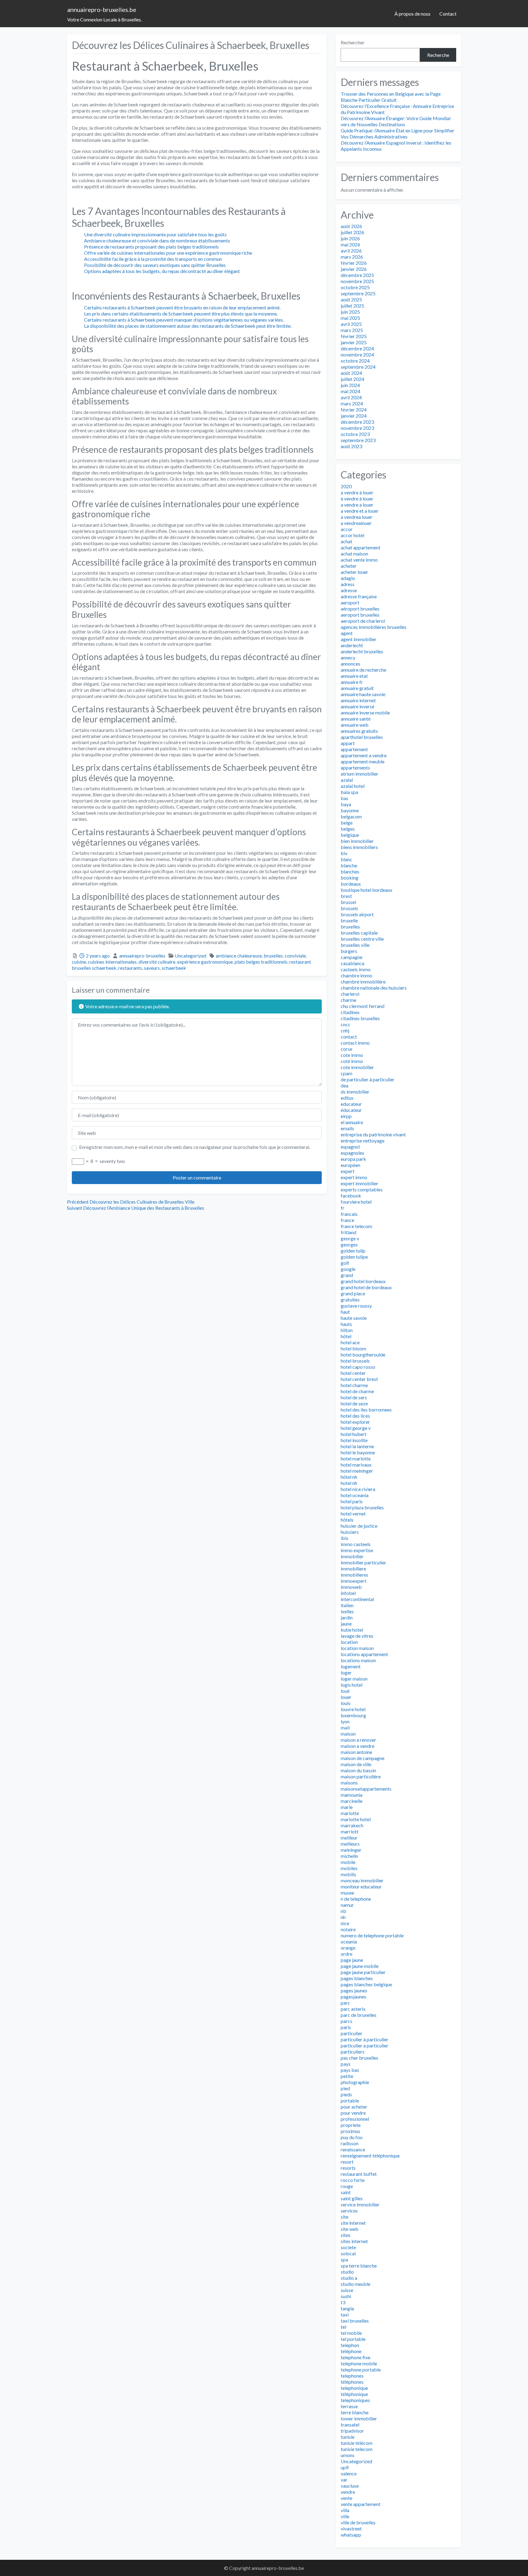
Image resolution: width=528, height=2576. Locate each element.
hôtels (347, 1520)
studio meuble (356, 2284)
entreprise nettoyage (363, 1140)
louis (346, 1703)
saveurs (152, 968)
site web (350, 2229)
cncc (346, 1024)
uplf (345, 2467)
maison (348, 1734)
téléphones (352, 2382)
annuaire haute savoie (363, 694)
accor (347, 529)
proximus (350, 2131)
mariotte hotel (356, 1819)
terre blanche (355, 2412)
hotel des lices (355, 1416)
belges (348, 829)
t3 (343, 2302)
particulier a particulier (365, 2045)
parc (345, 2003)
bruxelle (349, 920)
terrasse (349, 2406)
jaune (346, 1624)
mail (345, 1727)
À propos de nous (413, 14)
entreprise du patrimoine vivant (373, 1134)
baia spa (349, 792)
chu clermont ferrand (363, 1006)
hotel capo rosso (358, 1367)
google (348, 1269)
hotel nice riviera (358, 1489)
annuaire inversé (358, 706)
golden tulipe (354, 1257)
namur (347, 1905)
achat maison (354, 554)
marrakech (352, 1825)
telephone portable (361, 2369)
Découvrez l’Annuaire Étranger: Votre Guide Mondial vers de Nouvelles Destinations (396, 121)
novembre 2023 (357, 428)
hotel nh (349, 1483)
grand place (353, 1293)
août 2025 (351, 299)
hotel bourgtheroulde (363, 1354)
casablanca (352, 963)
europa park (353, 1159)
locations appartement (364, 1654)
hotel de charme (357, 1391)
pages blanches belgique (366, 1984)
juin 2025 (350, 312)
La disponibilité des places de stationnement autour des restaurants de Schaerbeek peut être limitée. (188, 326)
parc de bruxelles (359, 2015)
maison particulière (361, 1776)
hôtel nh (349, 1477)
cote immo (352, 1055)
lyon (345, 1721)
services (349, 2211)
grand (347, 1275)
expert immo (354, 1177)
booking (350, 878)
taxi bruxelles (355, 2321)
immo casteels (356, 1544)
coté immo (352, 1061)
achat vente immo (359, 560)
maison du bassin (358, 1770)
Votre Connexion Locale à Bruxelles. (105, 19)
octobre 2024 (355, 361)
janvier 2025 (354, 342)
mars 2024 (352, 403)
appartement (354, 749)
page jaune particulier (363, 1972)
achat (346, 541)
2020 (346, 486)
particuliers (353, 2052)
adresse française (359, 596)
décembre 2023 (357, 422)
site (345, 2217)
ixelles (347, 1611)
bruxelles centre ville (362, 939)
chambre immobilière (363, 982)
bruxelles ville (355, 945)
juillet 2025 (352, 306)
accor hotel (352, 535)
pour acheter (354, 2107)
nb (343, 1911)
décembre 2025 (357, 275)
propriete (351, 2125)
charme (348, 1000)
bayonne (350, 810)
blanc (346, 859)
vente (346, 2498)
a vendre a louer (357, 505)
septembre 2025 (358, 293)
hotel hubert (354, 1434)
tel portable (353, 2339)
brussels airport (357, 914)
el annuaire (352, 1122)
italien (347, 1605)
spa (344, 2259)
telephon (350, 2345)
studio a (349, 2278)
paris (346, 2027)
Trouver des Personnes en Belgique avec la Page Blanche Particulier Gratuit (391, 97)
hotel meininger (357, 1471)
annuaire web (355, 725)
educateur (351, 1104)
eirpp (346, 1116)
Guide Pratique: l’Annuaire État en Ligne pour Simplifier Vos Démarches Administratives (398, 133)
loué (345, 1691)
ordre (346, 1954)
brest (346, 896)
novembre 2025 (357, 281)
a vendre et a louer (360, 511)
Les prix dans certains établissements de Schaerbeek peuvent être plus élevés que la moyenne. (181, 314)
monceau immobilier (362, 1880)
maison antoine (356, 1752)
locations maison (358, 1660)
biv (344, 853)
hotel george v (356, 1428)
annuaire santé (356, 719)
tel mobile (351, 2333)
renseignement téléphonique (370, 2155)
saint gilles (352, 2198)
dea (345, 1085)
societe (348, 2247)
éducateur (351, 1110)
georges (349, 1244)
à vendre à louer (357, 498)
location (349, 1642)
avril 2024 (351, 397)
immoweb (351, 1587)
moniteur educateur (361, 1886)
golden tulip (353, 1251)
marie (347, 1807)
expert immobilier (359, 1183)
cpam (346, 1073)
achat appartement (361, 547)
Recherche (438, 55)
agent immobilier (359, 639)
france (347, 1220)
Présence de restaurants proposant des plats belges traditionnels (151, 247)
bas (345, 798)
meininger (351, 1850)
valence (349, 2473)
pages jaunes (354, 1990)
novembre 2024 (357, 354)
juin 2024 (350, 385)
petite (347, 2076)
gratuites (350, 1299)
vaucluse (350, 2486)
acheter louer (354, 572)
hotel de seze (354, 1403)
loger (346, 1672)
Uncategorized (191, 956)
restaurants (130, 968)
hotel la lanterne (357, 1446)
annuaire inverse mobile (365, 712)
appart (348, 743)
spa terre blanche (359, 2266)
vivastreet (351, 2528)
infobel (348, 1593)
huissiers (350, 1532)
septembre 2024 (358, 367)
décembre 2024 (357, 348)
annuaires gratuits (359, 731)
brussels (349, 908)
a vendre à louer (357, 492)
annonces (350, 664)
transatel (350, 2425)
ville (345, 2516)
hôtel (346, 1336)
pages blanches (357, 1978)
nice (345, 1923)
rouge (347, 2186)
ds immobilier (355, 1092)
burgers (349, 951)
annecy (348, 657)
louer (346, 1697)
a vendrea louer (357, 517)
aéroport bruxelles (360, 609)
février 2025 (354, 336)
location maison (357, 1648)
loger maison (354, 1679)
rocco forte (353, 2180)
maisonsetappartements (366, 1789)
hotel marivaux (356, 1465)
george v (350, 1238)
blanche (349, 865)
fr (343, 1208)
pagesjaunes (354, 1997)
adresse (349, 590)
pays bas (350, 2070)
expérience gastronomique (205, 962)
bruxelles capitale (359, 933)
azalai (347, 780)
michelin (349, 1856)
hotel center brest (359, 1379)
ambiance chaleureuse (239, 956)
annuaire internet (358, 700)
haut (345, 1312)
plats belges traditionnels (261, 962)
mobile (348, 1862)
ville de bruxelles (358, 2522)
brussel (348, 902)
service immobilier (360, 2204)
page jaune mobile (360, 1966)
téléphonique (354, 2394)
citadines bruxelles (360, 1018)
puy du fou (352, 2137)
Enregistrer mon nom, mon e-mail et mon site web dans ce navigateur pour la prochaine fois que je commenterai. (195, 1147)
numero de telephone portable (372, 1935)
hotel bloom (353, 1348)
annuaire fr (352, 682)
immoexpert (354, 1581)
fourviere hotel (356, 1202)
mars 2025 (352, 330)
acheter (349, 566)
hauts (346, 1324)
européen (350, 1165)
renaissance (353, 2149)
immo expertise (357, 1550)
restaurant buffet (359, 2174)
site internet (353, 2223)
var (344, 2480)
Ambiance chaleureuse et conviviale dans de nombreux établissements (157, 240)
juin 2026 (350, 238)
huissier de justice (359, 1526)
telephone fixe (356, 2357)
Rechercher (353, 42)
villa (345, 2510)
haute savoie (354, 1318)
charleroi (350, 994)
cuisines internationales (112, 962)
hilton (347, 1330)
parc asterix (353, 2009)
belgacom (351, 816)
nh (343, 1917)
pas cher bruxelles (359, 2058)
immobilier (352, 1556)
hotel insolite (354, 1440)
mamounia (352, 1795)
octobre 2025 (355, 287)
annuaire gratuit (357, 688)
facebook (351, 1196)
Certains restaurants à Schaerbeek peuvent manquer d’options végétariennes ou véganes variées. (184, 320)
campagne (352, 957)
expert (348, 1171)
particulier (352, 2033)
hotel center (353, 1373)
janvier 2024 (354, 416)
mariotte (350, 1813)
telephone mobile (359, 2363)
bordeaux (351, 884)
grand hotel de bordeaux (366, 1287)
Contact (448, 14)
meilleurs (350, 1844)
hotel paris (352, 1501)
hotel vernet (353, 1513)
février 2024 (354, 410)
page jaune (352, 1960)
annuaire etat (354, 676)
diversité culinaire (157, 962)
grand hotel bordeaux (363, 1281)
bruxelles (273, 956)
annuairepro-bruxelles (142, 956)
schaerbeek (174, 968)
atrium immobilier (359, 774)
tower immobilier (359, 2418)
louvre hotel (353, 1709)
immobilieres (354, 1575)
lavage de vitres (357, 1636)
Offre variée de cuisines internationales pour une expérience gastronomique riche (168, 253)
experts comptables (362, 1189)
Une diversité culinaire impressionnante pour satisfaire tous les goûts (155, 234)
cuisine (79, 962)
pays (346, 2064)
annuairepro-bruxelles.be (102, 9)
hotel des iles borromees (366, 1410)
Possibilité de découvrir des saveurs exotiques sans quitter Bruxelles (155, 265)
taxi (345, 2314)
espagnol (350, 1147)
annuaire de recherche (363, 670)
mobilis (348, 1874)
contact (349, 1037)
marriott (350, 1831)
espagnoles (352, 1153)
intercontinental (357, 1599)
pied (345, 2088)
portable (350, 2100)
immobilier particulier (363, 1562)
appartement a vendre (364, 755)
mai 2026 (350, 244)
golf (345, 1263)
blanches (350, 871)
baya (346, 804)
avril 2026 (351, 251)
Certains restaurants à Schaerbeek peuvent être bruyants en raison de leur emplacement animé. (182, 307)
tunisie (348, 2437)
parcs (346, 2021)
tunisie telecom (357, 2449)
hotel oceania (355, 1495)
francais (349, 1214)
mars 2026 (352, 257)
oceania (349, 1941)
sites (346, 2235)
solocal (348, 2253)
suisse (347, 2290)
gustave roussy (356, 1306)
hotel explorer (355, 1422)
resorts (348, 2168)
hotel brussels (355, 1361)
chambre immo (356, 975)
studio (347, 2272)
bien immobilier (357, 841)
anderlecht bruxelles (362, 651)
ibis (345, 1538)
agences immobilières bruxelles (374, 627)
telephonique (354, 2388)
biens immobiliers (359, 847)
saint (346, 2192)
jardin (347, 1617)
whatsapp (351, 2535)
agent (347, 633)
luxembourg (353, 1715)
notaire (348, 1929)
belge (347, 823)
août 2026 (351, 226)
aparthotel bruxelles (362, 737)
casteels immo (356, 969)
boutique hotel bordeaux (367, 890)
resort (347, 2162)
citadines (350, 1012)
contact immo (355, 1043)
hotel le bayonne (358, 1452)
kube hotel (352, 1630)
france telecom (356, 1226)
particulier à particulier (365, 2039)
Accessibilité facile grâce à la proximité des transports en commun (153, 259)
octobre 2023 (355, 434)
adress (348, 584)
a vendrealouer (356, 523)
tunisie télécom (357, 2443)
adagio (348, 578)
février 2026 (354, 263)
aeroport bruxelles (360, 615)
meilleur (349, 1838)
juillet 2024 (352, 379)
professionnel (355, 2119)
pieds (346, 2094)
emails (347, 1128)
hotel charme (354, 1385)
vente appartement (361, 2504)
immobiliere (353, 1568)
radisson (350, 2143)
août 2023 (351, 446)
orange (348, 1948)
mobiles (349, 1868)
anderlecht (352, 645)
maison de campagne (363, 1758)
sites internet (354, 2241)
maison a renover (358, 1740)
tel (343, 2327)
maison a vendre (358, 1746)
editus (347, 1098)
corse (346, 1049)
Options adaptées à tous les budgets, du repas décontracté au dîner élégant (162, 271)
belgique (350, 835)
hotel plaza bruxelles (362, 1507)
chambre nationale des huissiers (374, 988)
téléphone (351, 2351)
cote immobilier (357, 1067)
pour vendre (353, 2113)
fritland (348, 1232)
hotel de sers (354, 1397)
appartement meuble (363, 761)
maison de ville (356, 1764)
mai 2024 (350, 391)
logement (351, 1666)
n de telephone (356, 1899)
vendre (348, 2492)
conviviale (295, 956)
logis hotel (352, 1685)
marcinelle (352, 1801)
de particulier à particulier (368, 1079)
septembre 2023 (358, 440)
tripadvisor (352, 2431)
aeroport (350, 602)
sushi (346, 2296)
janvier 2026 (354, 269)
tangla (347, 2308)
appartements (355, 768)
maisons (349, 1783)
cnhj (345, 1030)
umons (348, 2455)
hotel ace (350, 1342)
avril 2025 (351, 324)
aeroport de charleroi (363, 621)
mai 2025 (350, 318)
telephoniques (355, 2400)
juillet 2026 (352, 232)
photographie (355, 2082)
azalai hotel (353, 786)
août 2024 (351, 373)
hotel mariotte (356, 1458)
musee (347, 1893)
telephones (352, 2376)
